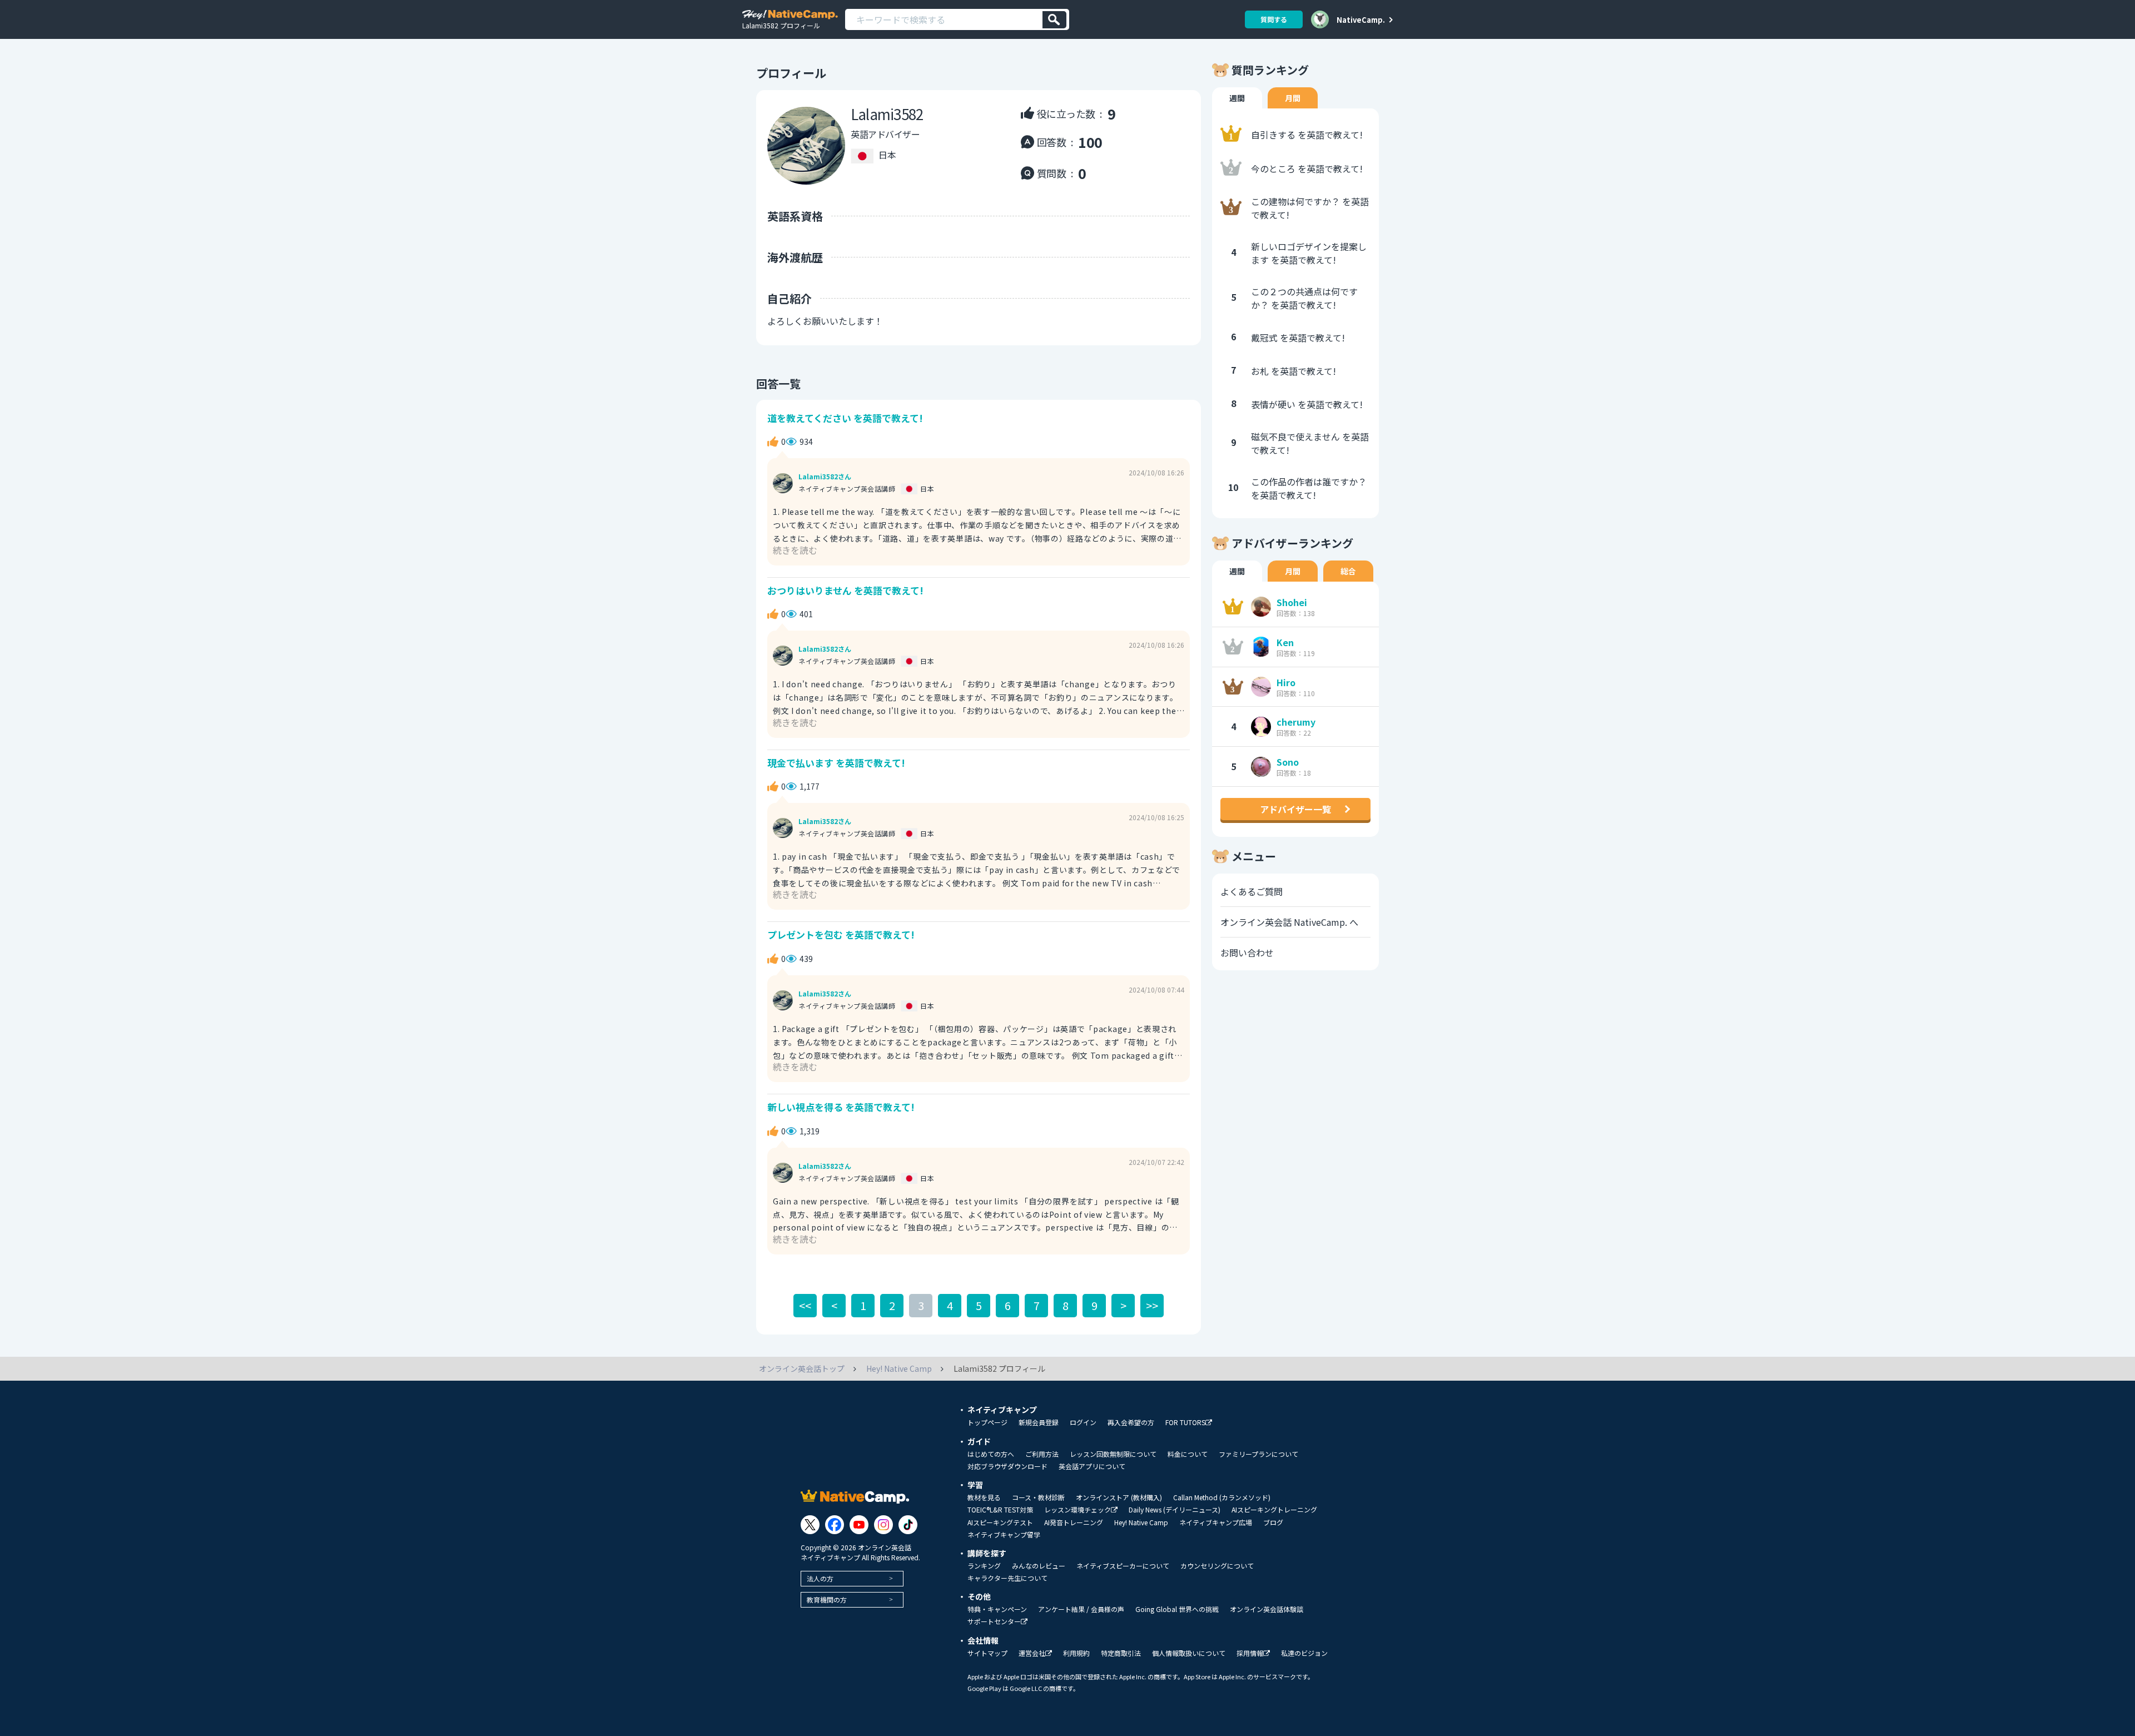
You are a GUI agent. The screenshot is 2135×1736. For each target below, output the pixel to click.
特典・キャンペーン (997, 1609)
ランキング (984, 1566)
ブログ (1273, 1522)
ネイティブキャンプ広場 (1216, 1522)
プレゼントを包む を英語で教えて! (841, 934)
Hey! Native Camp (1141, 1522)
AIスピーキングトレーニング (1274, 1510)
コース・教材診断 (1038, 1497)
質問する (1274, 19)
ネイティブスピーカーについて (1123, 1566)
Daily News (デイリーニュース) (1175, 1510)
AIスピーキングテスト (1000, 1522)
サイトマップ (987, 1653)
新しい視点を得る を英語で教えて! (841, 1107)
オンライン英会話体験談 (1267, 1609)
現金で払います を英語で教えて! (836, 763)
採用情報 (1250, 1653)
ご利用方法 (1042, 1454)
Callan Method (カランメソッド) (1222, 1497)
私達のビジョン (1304, 1653)
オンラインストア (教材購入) (1119, 1497)
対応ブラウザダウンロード (1007, 1466)
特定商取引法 (1121, 1653)
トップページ (987, 1422)
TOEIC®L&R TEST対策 (1000, 1510)
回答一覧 (778, 383)
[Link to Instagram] (883, 1525)
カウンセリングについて (1217, 1566)
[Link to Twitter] (810, 1525)
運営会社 (1032, 1653)
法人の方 (820, 1578)
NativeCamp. (1361, 19)
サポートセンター (994, 1622)
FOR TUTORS (1185, 1423)
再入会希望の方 (1131, 1422)
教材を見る (984, 1497)
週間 (1237, 98)
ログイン (1083, 1422)
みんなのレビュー (1039, 1566)
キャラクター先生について (1007, 1578)
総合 (1348, 571)
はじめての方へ (991, 1454)
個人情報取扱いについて (1189, 1653)
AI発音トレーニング (1074, 1522)
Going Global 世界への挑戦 (1177, 1609)
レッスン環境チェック (1078, 1510)
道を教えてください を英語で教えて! (845, 418)
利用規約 (1076, 1653)
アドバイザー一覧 (1295, 809)
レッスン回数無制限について (1113, 1454)
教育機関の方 (827, 1599)
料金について (1188, 1454)
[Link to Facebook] (835, 1525)
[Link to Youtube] (859, 1525)
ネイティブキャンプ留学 (1004, 1535)
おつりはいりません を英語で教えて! (845, 590)
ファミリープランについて (1258, 1454)
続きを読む (795, 550)
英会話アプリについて (1092, 1466)
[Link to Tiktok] (908, 1525)
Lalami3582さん (825, 477)
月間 (1293, 98)
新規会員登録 (1039, 1422)
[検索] (1054, 20)
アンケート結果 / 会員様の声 (1081, 1609)
